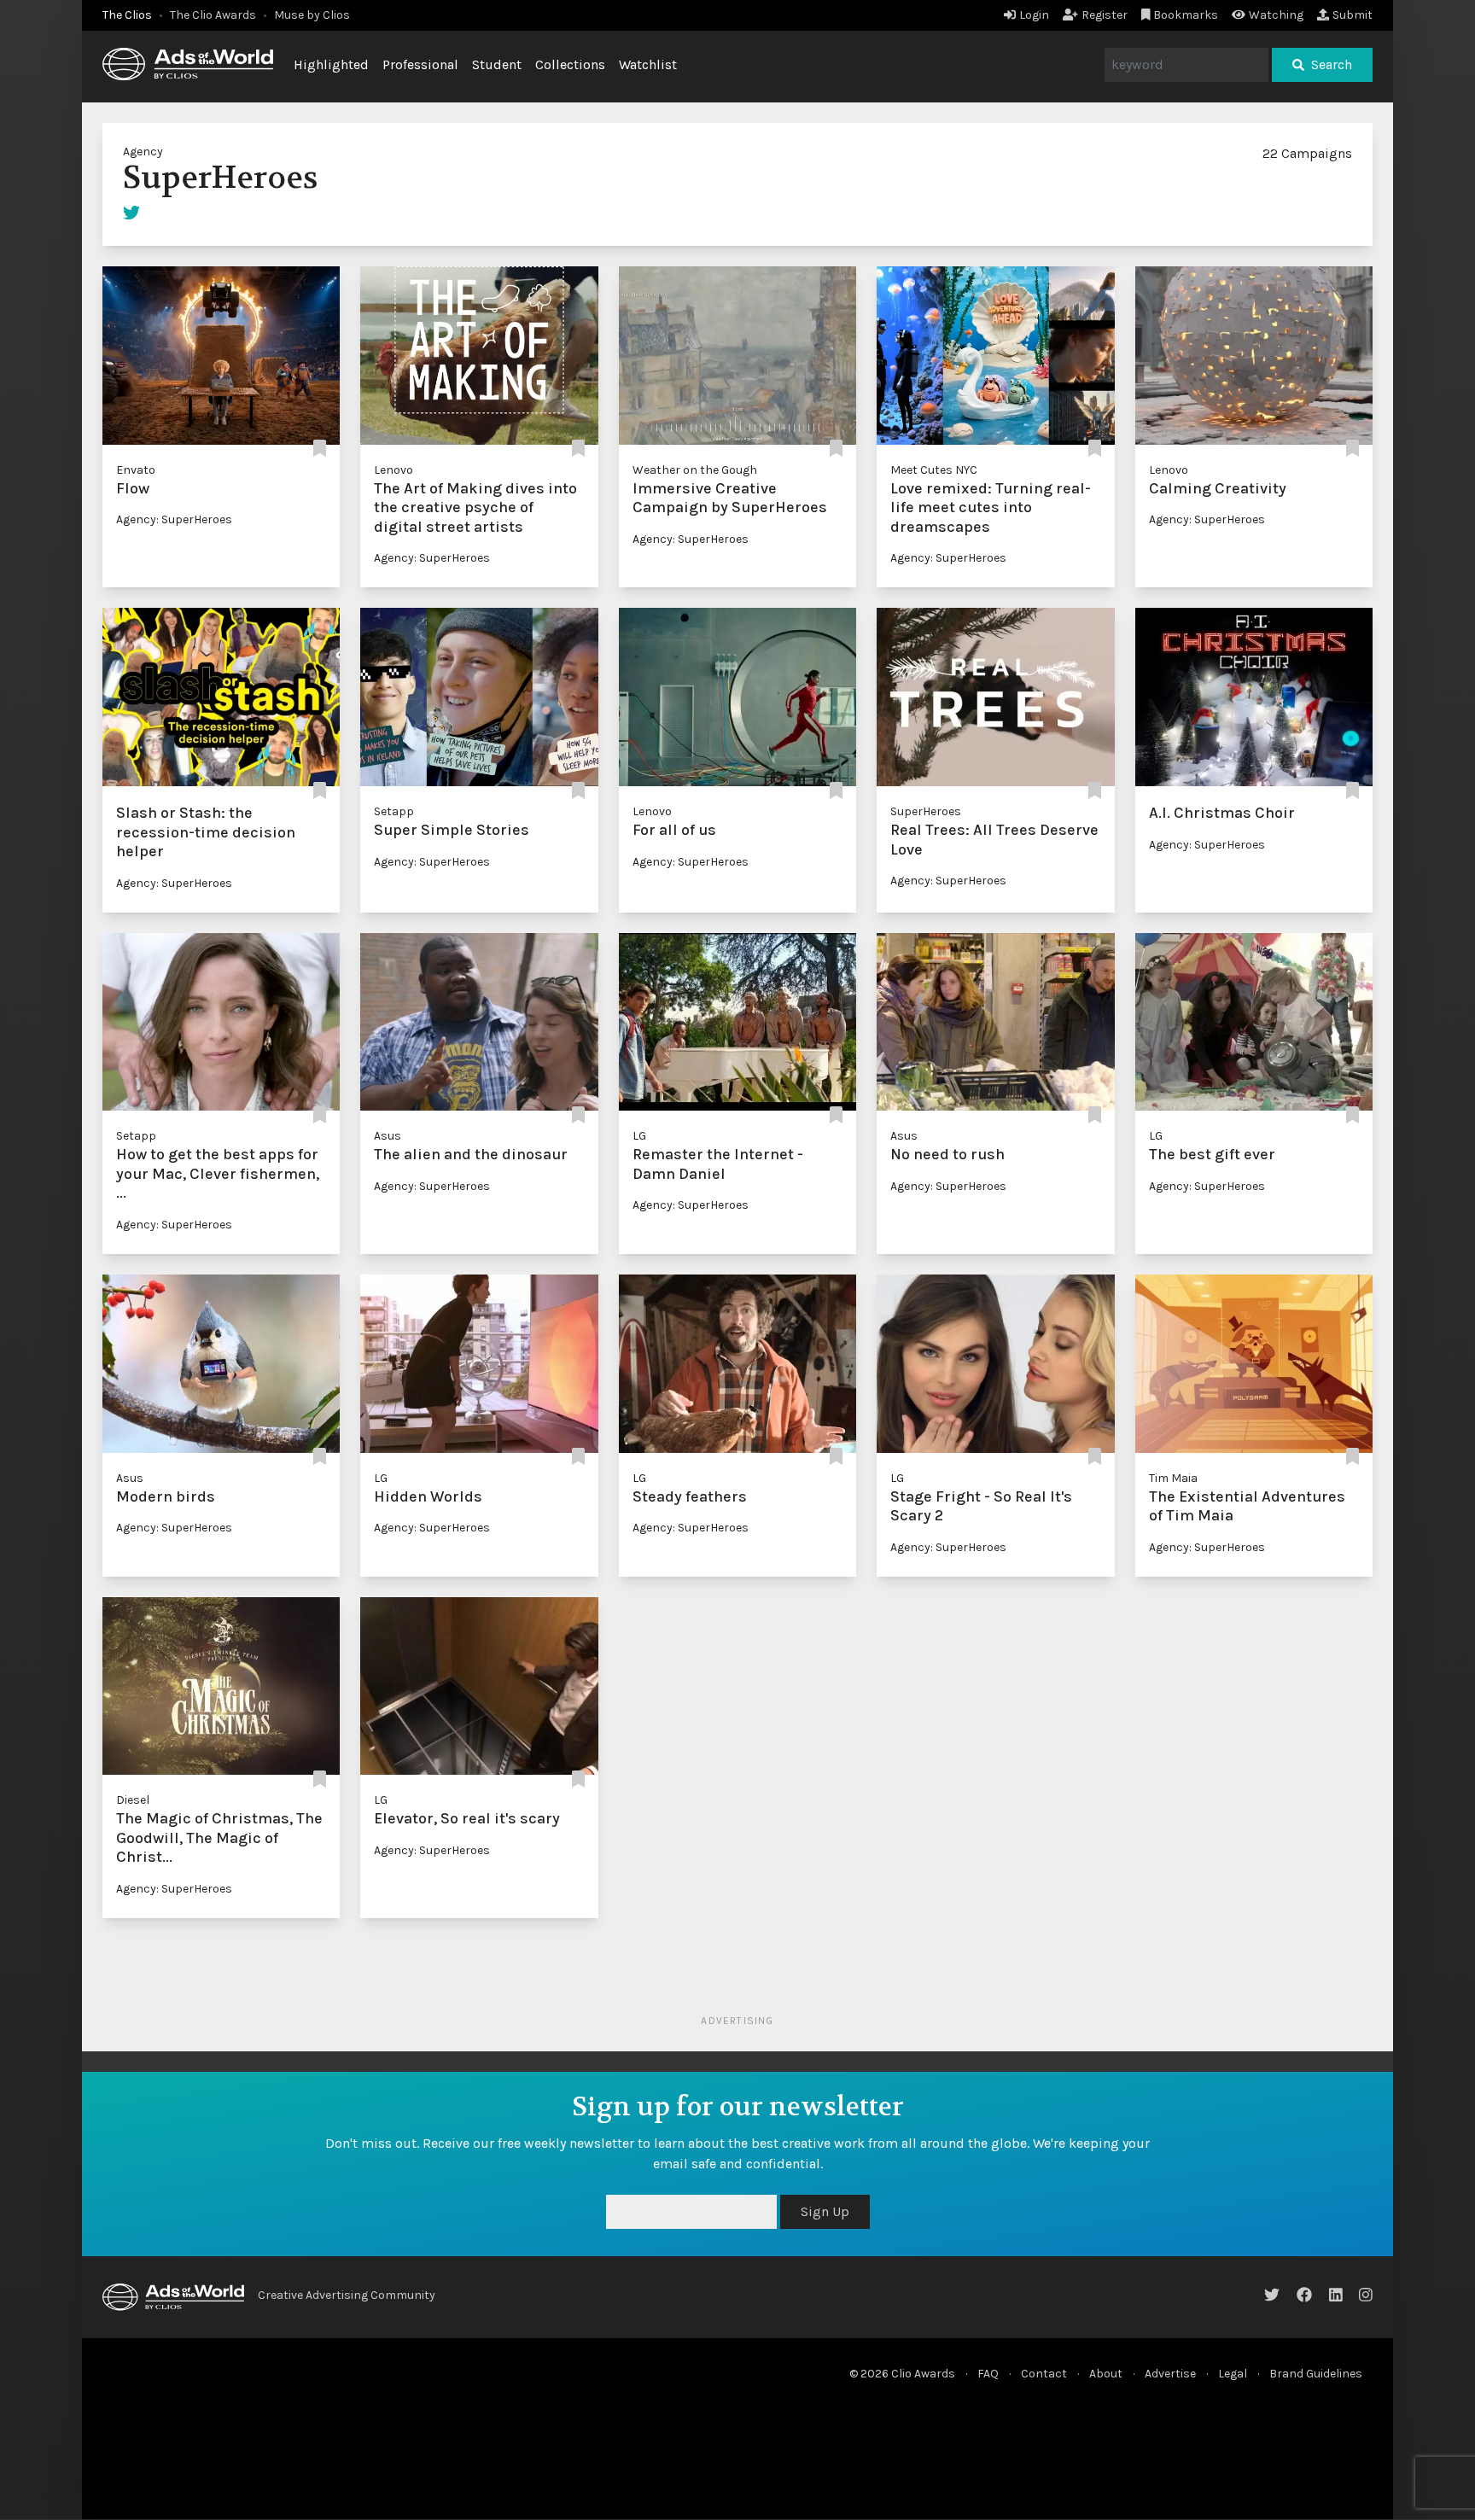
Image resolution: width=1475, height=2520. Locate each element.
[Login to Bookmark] (320, 449)
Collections (570, 64)
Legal (1233, 2374)
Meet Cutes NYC (934, 470)
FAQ (988, 2374)
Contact (1044, 2374)
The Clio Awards (213, 15)
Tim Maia (1173, 1478)
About (1106, 2374)
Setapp (394, 811)
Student (497, 64)
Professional (420, 64)
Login (1034, 15)
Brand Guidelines (1316, 2374)
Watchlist (648, 64)
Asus (388, 1136)
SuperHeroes (926, 811)
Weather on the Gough (695, 470)
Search (1332, 64)
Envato (136, 470)
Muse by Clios (312, 15)
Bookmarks (1186, 15)
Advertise (1170, 2374)
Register (1105, 15)
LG (639, 1136)
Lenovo (394, 470)
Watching (1276, 15)
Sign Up (825, 2211)
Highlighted (331, 64)
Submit (1353, 15)
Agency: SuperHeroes (174, 519)
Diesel (133, 1800)
